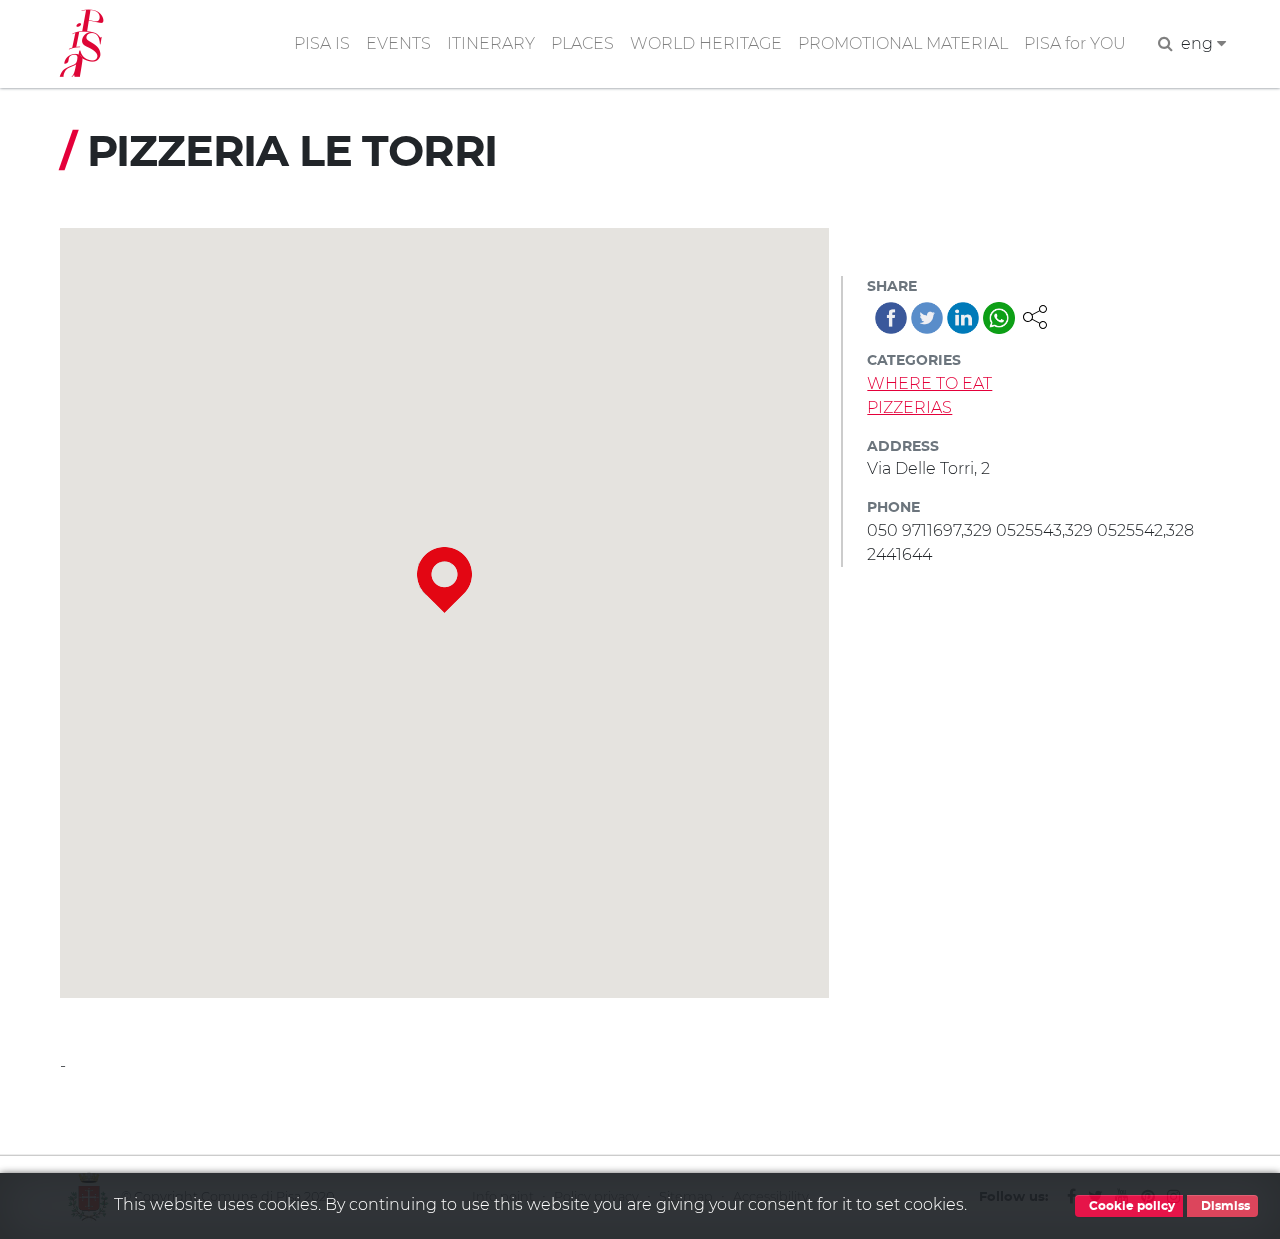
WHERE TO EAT (929, 383)
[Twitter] (927, 318)
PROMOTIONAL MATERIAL (903, 43)
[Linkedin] (963, 318)
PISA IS (322, 43)
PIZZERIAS (909, 407)
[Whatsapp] (999, 318)
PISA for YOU (1075, 43)
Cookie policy (1130, 1206)
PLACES (582, 43)
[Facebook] (891, 318)
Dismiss (1224, 1206)
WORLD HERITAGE (706, 43)
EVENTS (398, 43)
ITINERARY (491, 43)
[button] (1035, 315)
